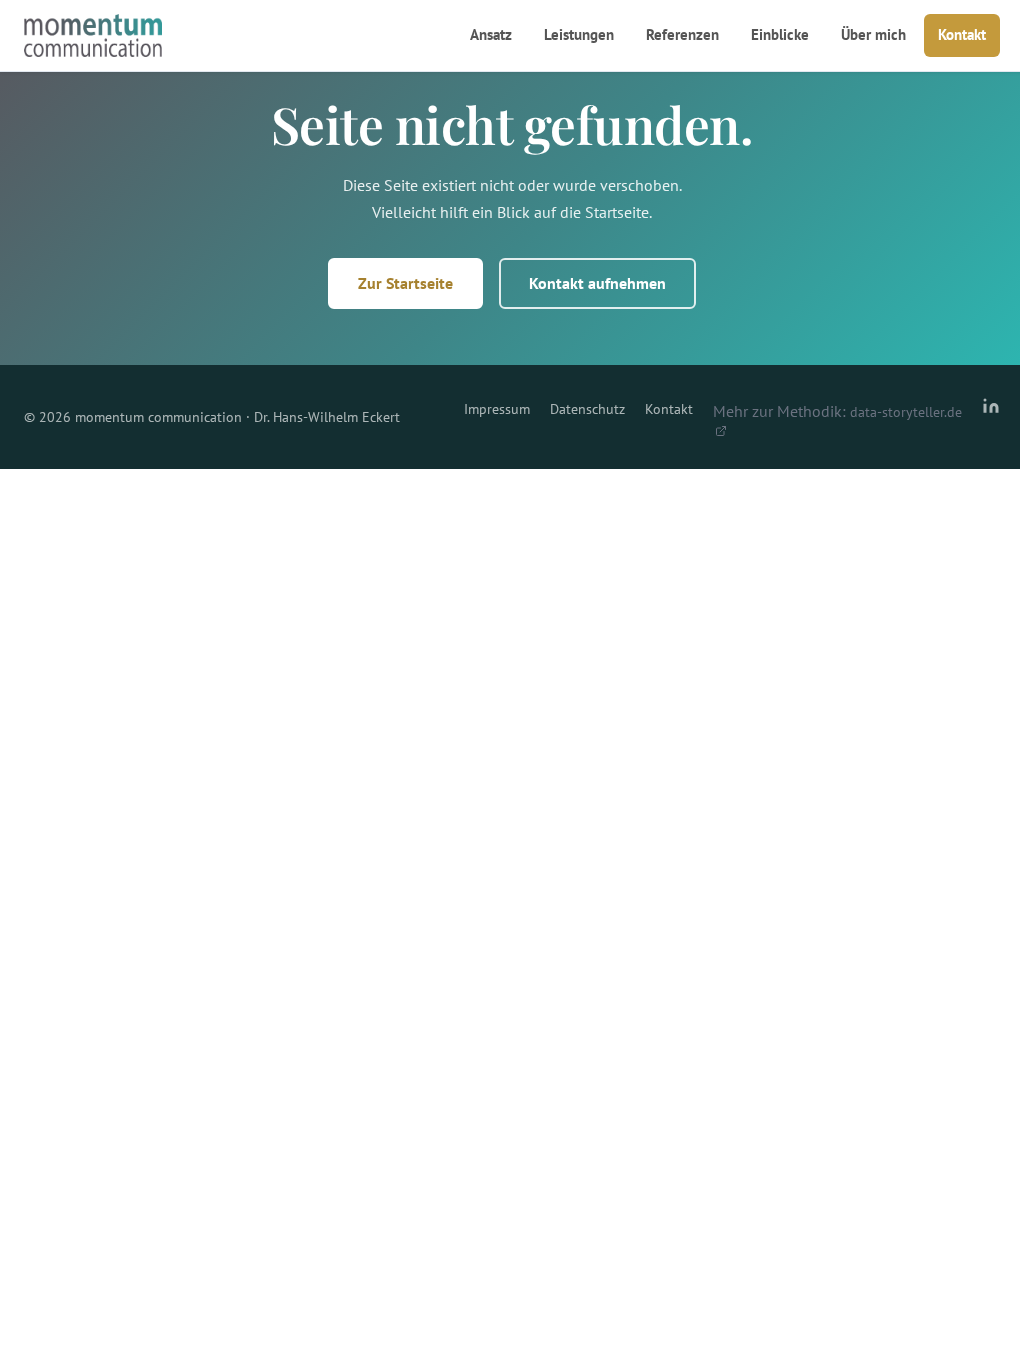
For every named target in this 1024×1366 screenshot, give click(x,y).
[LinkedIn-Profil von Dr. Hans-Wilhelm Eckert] (991, 417)
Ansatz (491, 34)
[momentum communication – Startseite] (93, 36)
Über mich (873, 34)
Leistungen (579, 34)
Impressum (497, 409)
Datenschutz (587, 409)
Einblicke (780, 34)
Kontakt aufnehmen (597, 283)
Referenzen (682, 34)
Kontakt (962, 34)
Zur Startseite (405, 283)
